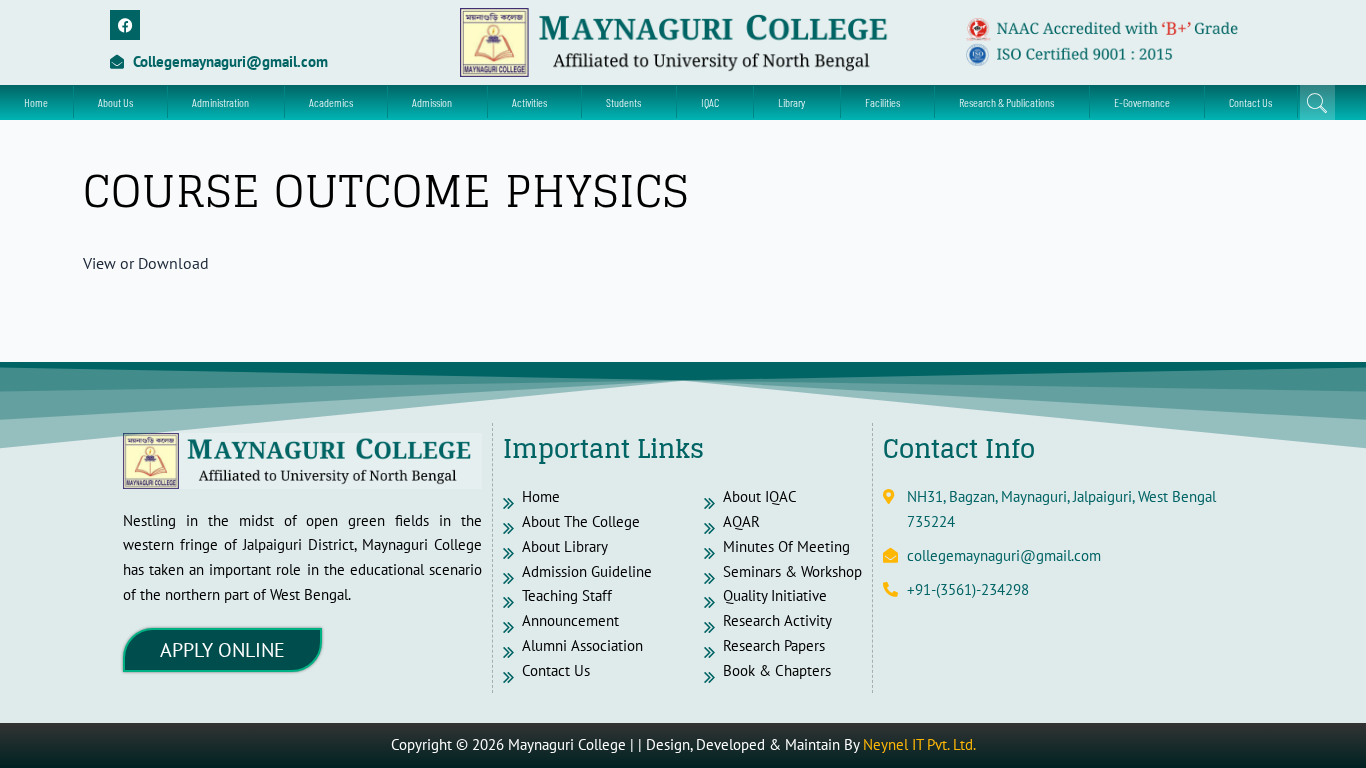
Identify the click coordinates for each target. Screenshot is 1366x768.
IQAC (710, 102)
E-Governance (1142, 102)
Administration (220, 102)
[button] (121, 102)
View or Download (146, 263)
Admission (432, 102)
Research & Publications (1006, 102)
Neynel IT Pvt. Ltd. (919, 744)
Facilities (882, 102)
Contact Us (1250, 102)
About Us (115, 102)
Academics (331, 102)
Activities (529, 102)
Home (36, 102)
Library (791, 102)
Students (623, 102)
